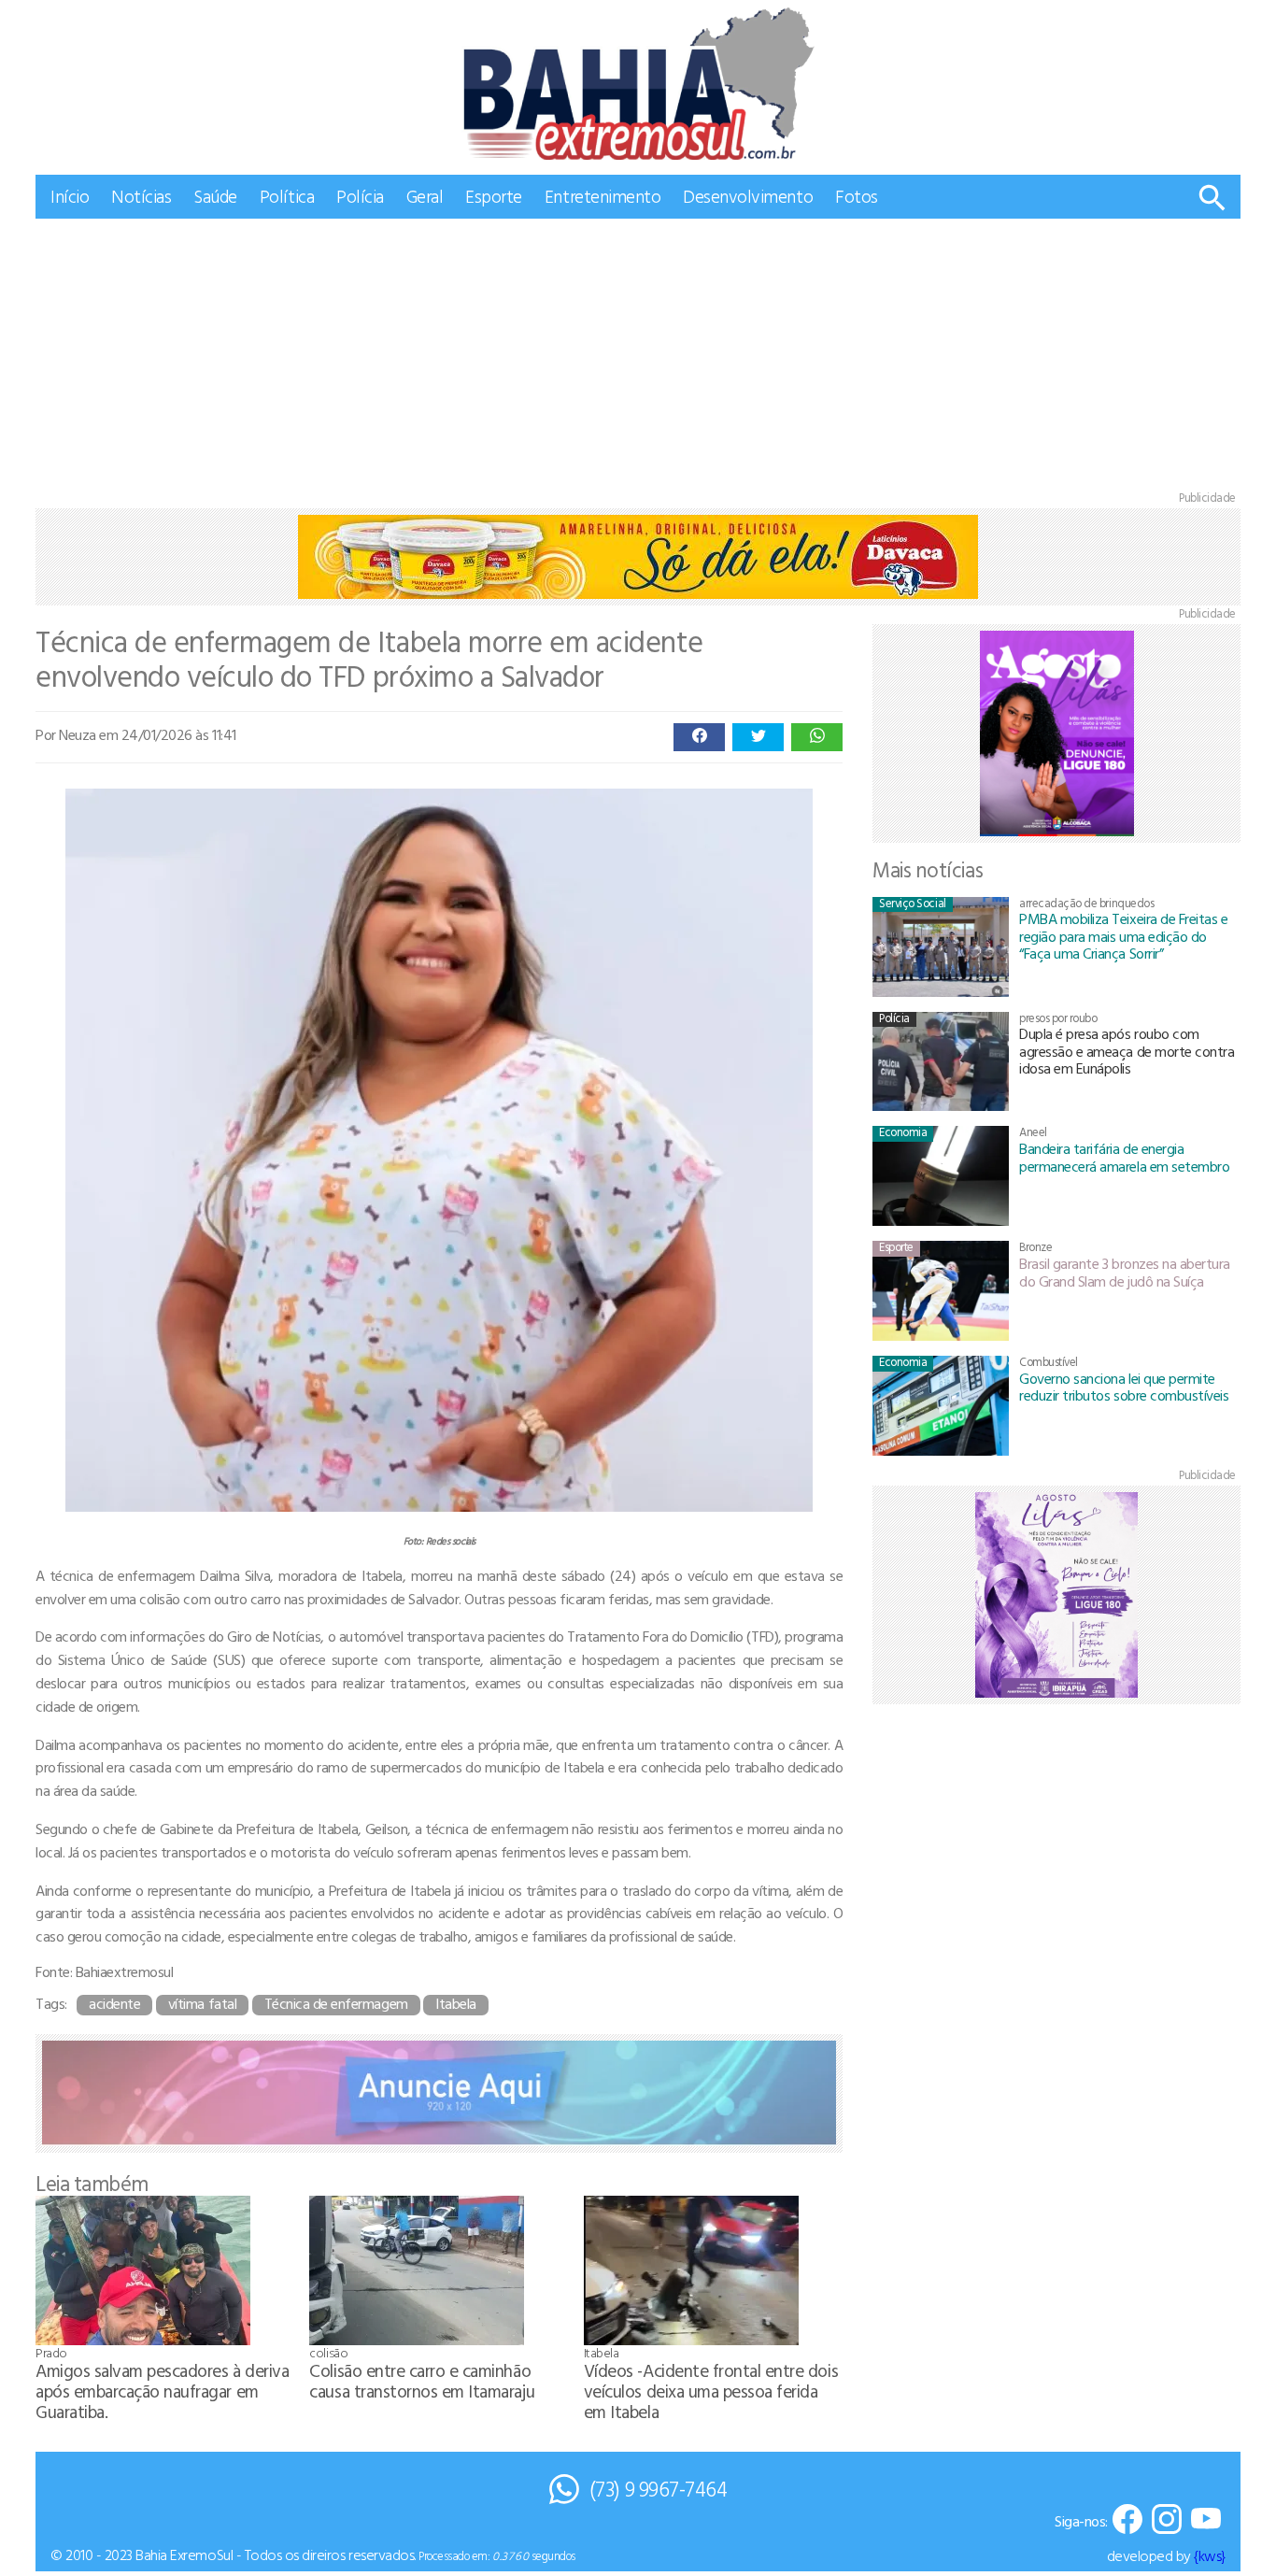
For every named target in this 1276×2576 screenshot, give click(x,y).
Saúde (215, 196)
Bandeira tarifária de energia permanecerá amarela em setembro (1124, 1157)
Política (287, 196)
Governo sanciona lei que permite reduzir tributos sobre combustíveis (1124, 1387)
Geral (425, 196)
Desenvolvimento (748, 196)
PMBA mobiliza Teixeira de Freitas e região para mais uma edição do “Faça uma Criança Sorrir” (1123, 936)
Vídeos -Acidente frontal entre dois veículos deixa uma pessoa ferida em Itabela (711, 2391)
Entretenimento (603, 196)
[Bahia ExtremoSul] (638, 84)
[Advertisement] (638, 359)
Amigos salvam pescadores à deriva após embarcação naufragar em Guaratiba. (162, 2391)
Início (70, 196)
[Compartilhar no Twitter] (758, 737)
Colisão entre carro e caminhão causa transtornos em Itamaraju (422, 2380)
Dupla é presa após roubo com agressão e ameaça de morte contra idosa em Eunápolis (1127, 1051)
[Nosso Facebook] (1127, 2520)
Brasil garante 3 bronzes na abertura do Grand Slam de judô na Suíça (1125, 1272)
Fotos (857, 196)
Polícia (360, 196)
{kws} (1210, 2555)
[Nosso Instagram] (1167, 2520)
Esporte (494, 196)
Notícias (141, 196)
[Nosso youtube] (1206, 2520)
